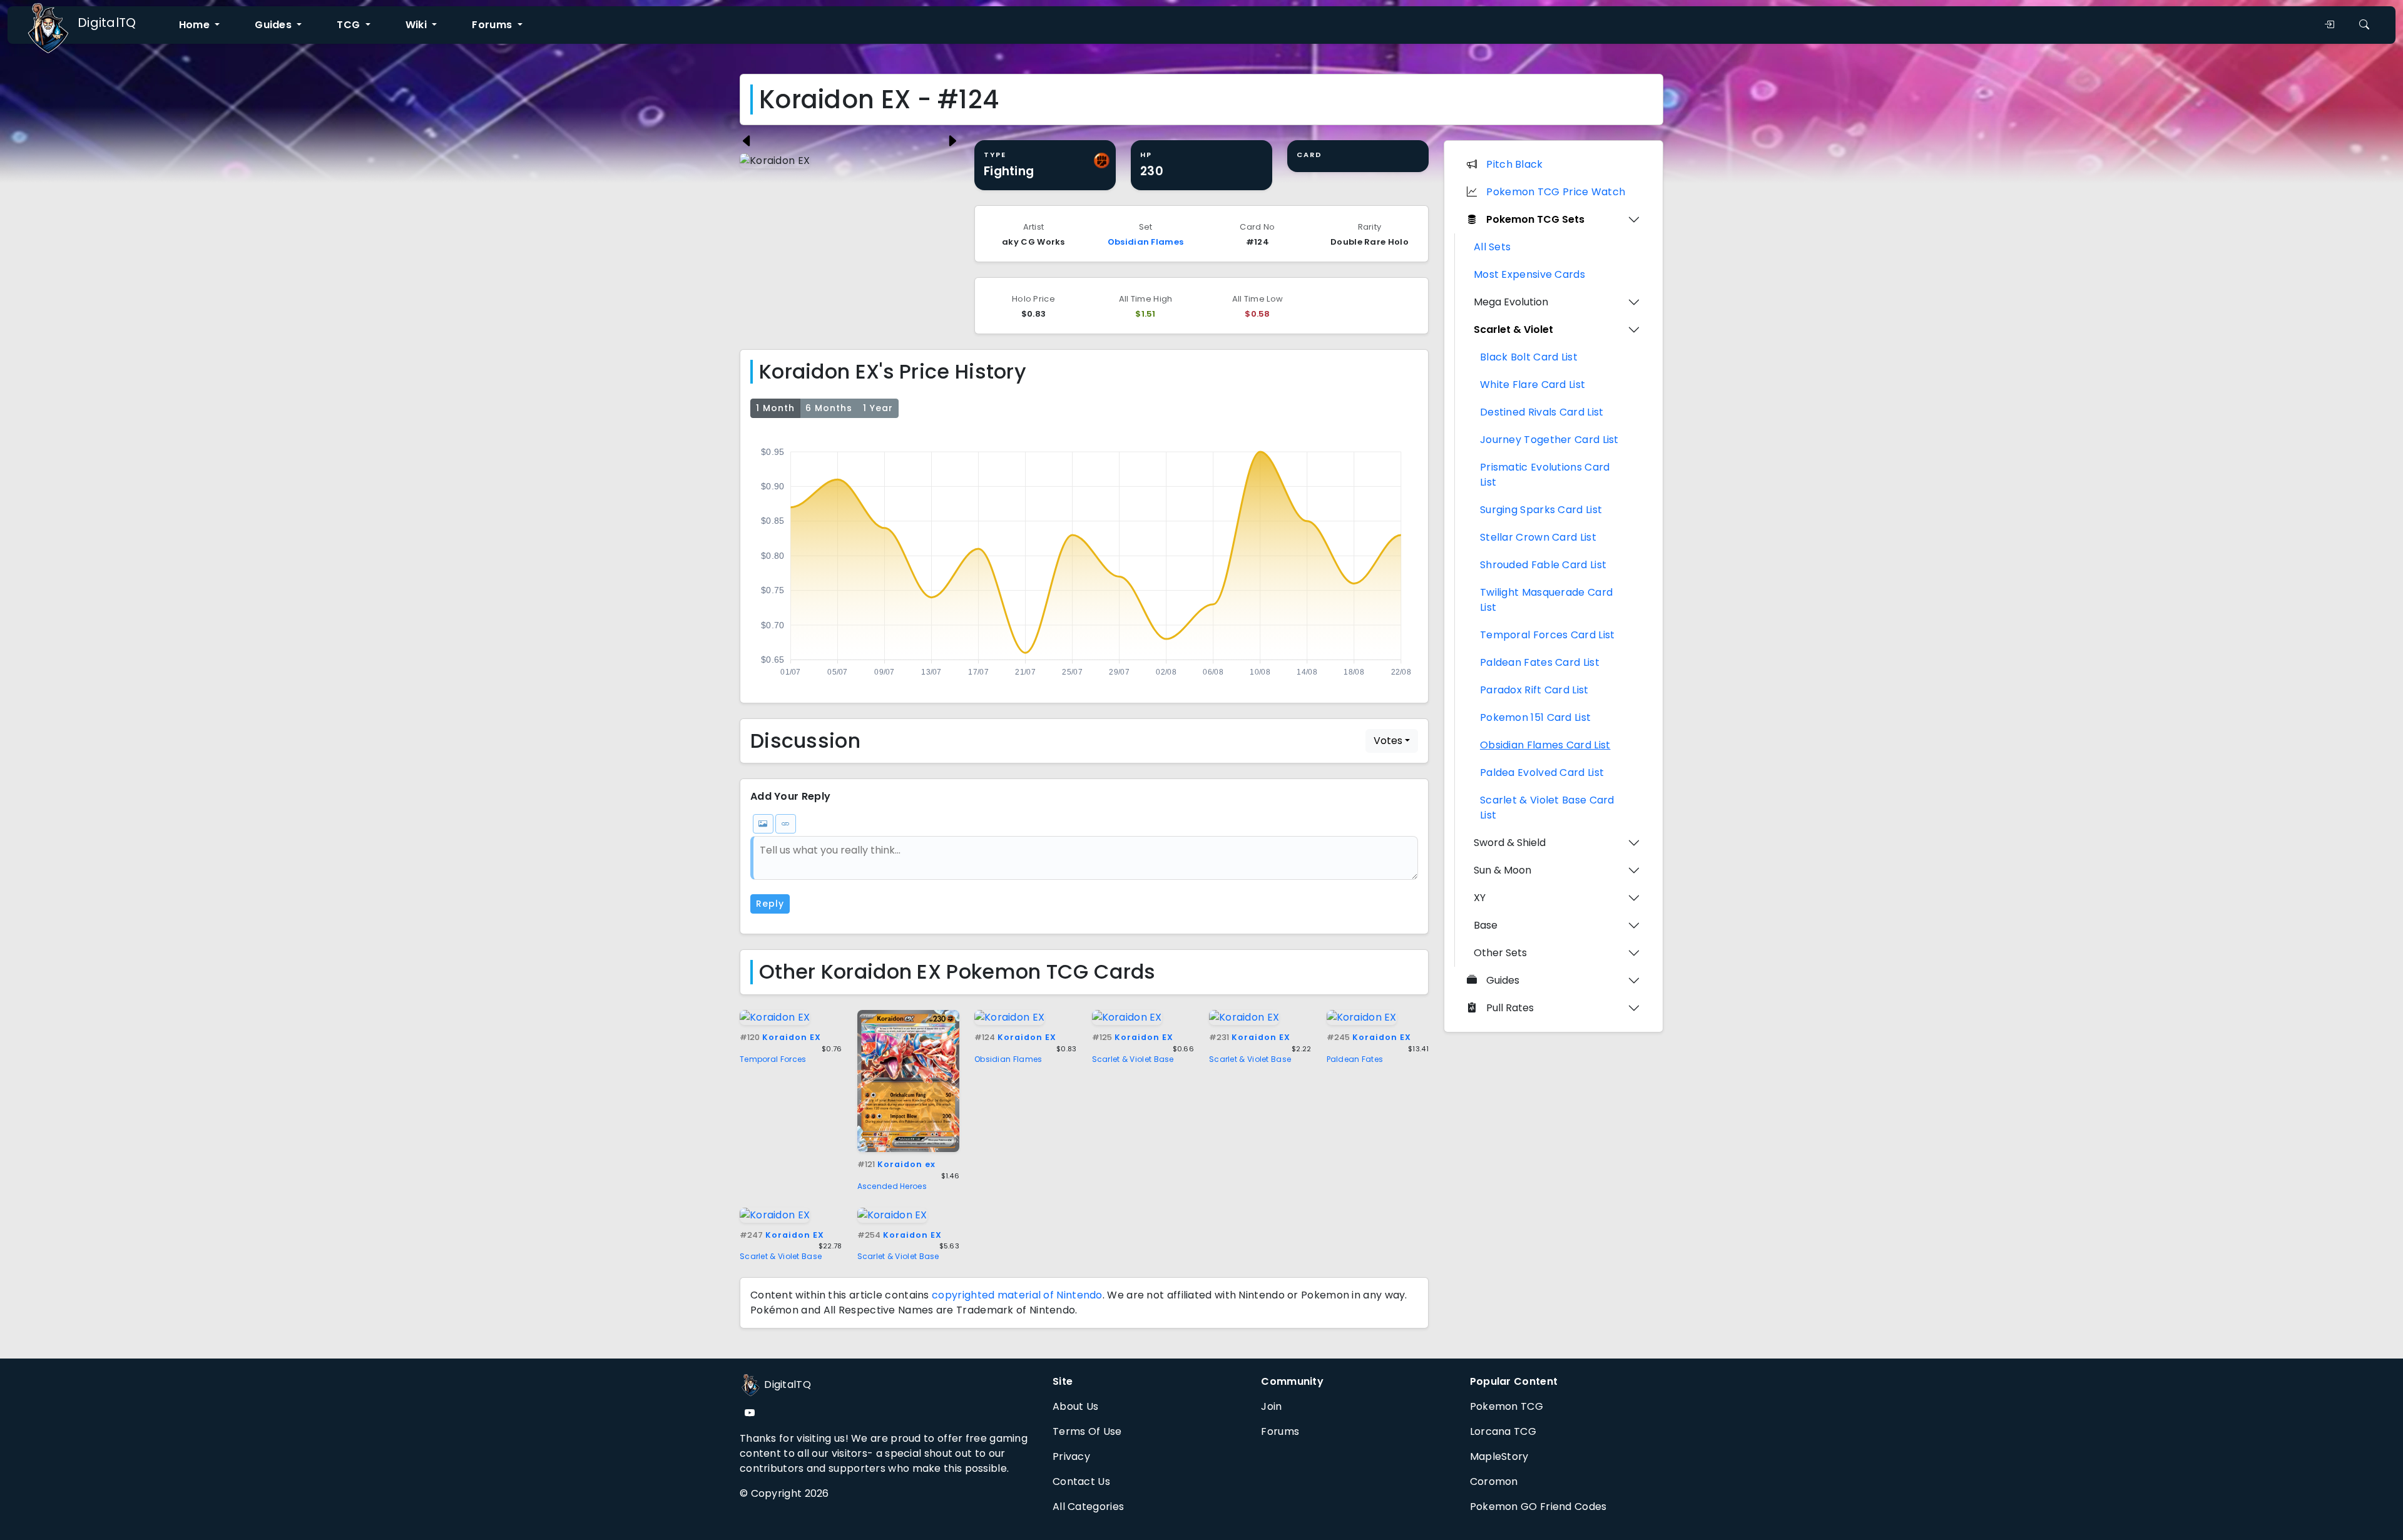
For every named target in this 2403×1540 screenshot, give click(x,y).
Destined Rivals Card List (1542, 412)
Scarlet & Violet (1513, 329)
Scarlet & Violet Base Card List (1547, 808)
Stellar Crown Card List (1538, 537)
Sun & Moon (1503, 870)
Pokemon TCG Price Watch (1556, 192)
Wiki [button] (418, 25)
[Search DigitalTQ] (2364, 25)
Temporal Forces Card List (1548, 635)
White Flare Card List (1533, 385)
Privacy (1071, 1456)
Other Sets (1500, 953)
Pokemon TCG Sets (1535, 219)
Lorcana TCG (1503, 1431)
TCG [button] (349, 25)
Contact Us (1081, 1481)
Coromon (1494, 1481)
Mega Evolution (1511, 302)
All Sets (1492, 247)
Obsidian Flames (1146, 242)
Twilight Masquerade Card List (1546, 600)
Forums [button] (493, 25)
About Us (1075, 1406)
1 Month (775, 408)
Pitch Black (1514, 164)
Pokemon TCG (1507, 1406)
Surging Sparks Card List (1541, 510)
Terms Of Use (1087, 1431)
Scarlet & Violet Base (1133, 1059)
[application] (1084, 558)
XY (1480, 898)
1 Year (878, 408)
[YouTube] (750, 1413)
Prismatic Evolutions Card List (1545, 475)
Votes (1388, 741)
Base (1486, 925)
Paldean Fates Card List (1540, 662)
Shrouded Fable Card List (1543, 565)
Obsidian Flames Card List (1545, 745)
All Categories (1088, 1507)
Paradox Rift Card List (1534, 690)
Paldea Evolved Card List (1542, 773)
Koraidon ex (896, 1164)
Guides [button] (274, 25)
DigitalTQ (107, 23)
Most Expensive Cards (1529, 274)
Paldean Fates (1355, 1059)
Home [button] (196, 25)
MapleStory (1499, 1456)
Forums (1280, 1431)
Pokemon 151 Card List (1535, 717)
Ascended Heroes (892, 1186)
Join (1271, 1406)
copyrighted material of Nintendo (1017, 1295)
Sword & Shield (1510, 843)
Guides (1503, 980)
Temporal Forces (773, 1059)
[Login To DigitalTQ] (2329, 25)
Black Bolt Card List (1529, 357)
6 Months (829, 408)
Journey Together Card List (1549, 440)
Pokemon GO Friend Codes (1538, 1507)
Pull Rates (1510, 1008)
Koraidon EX (780, 1037)
